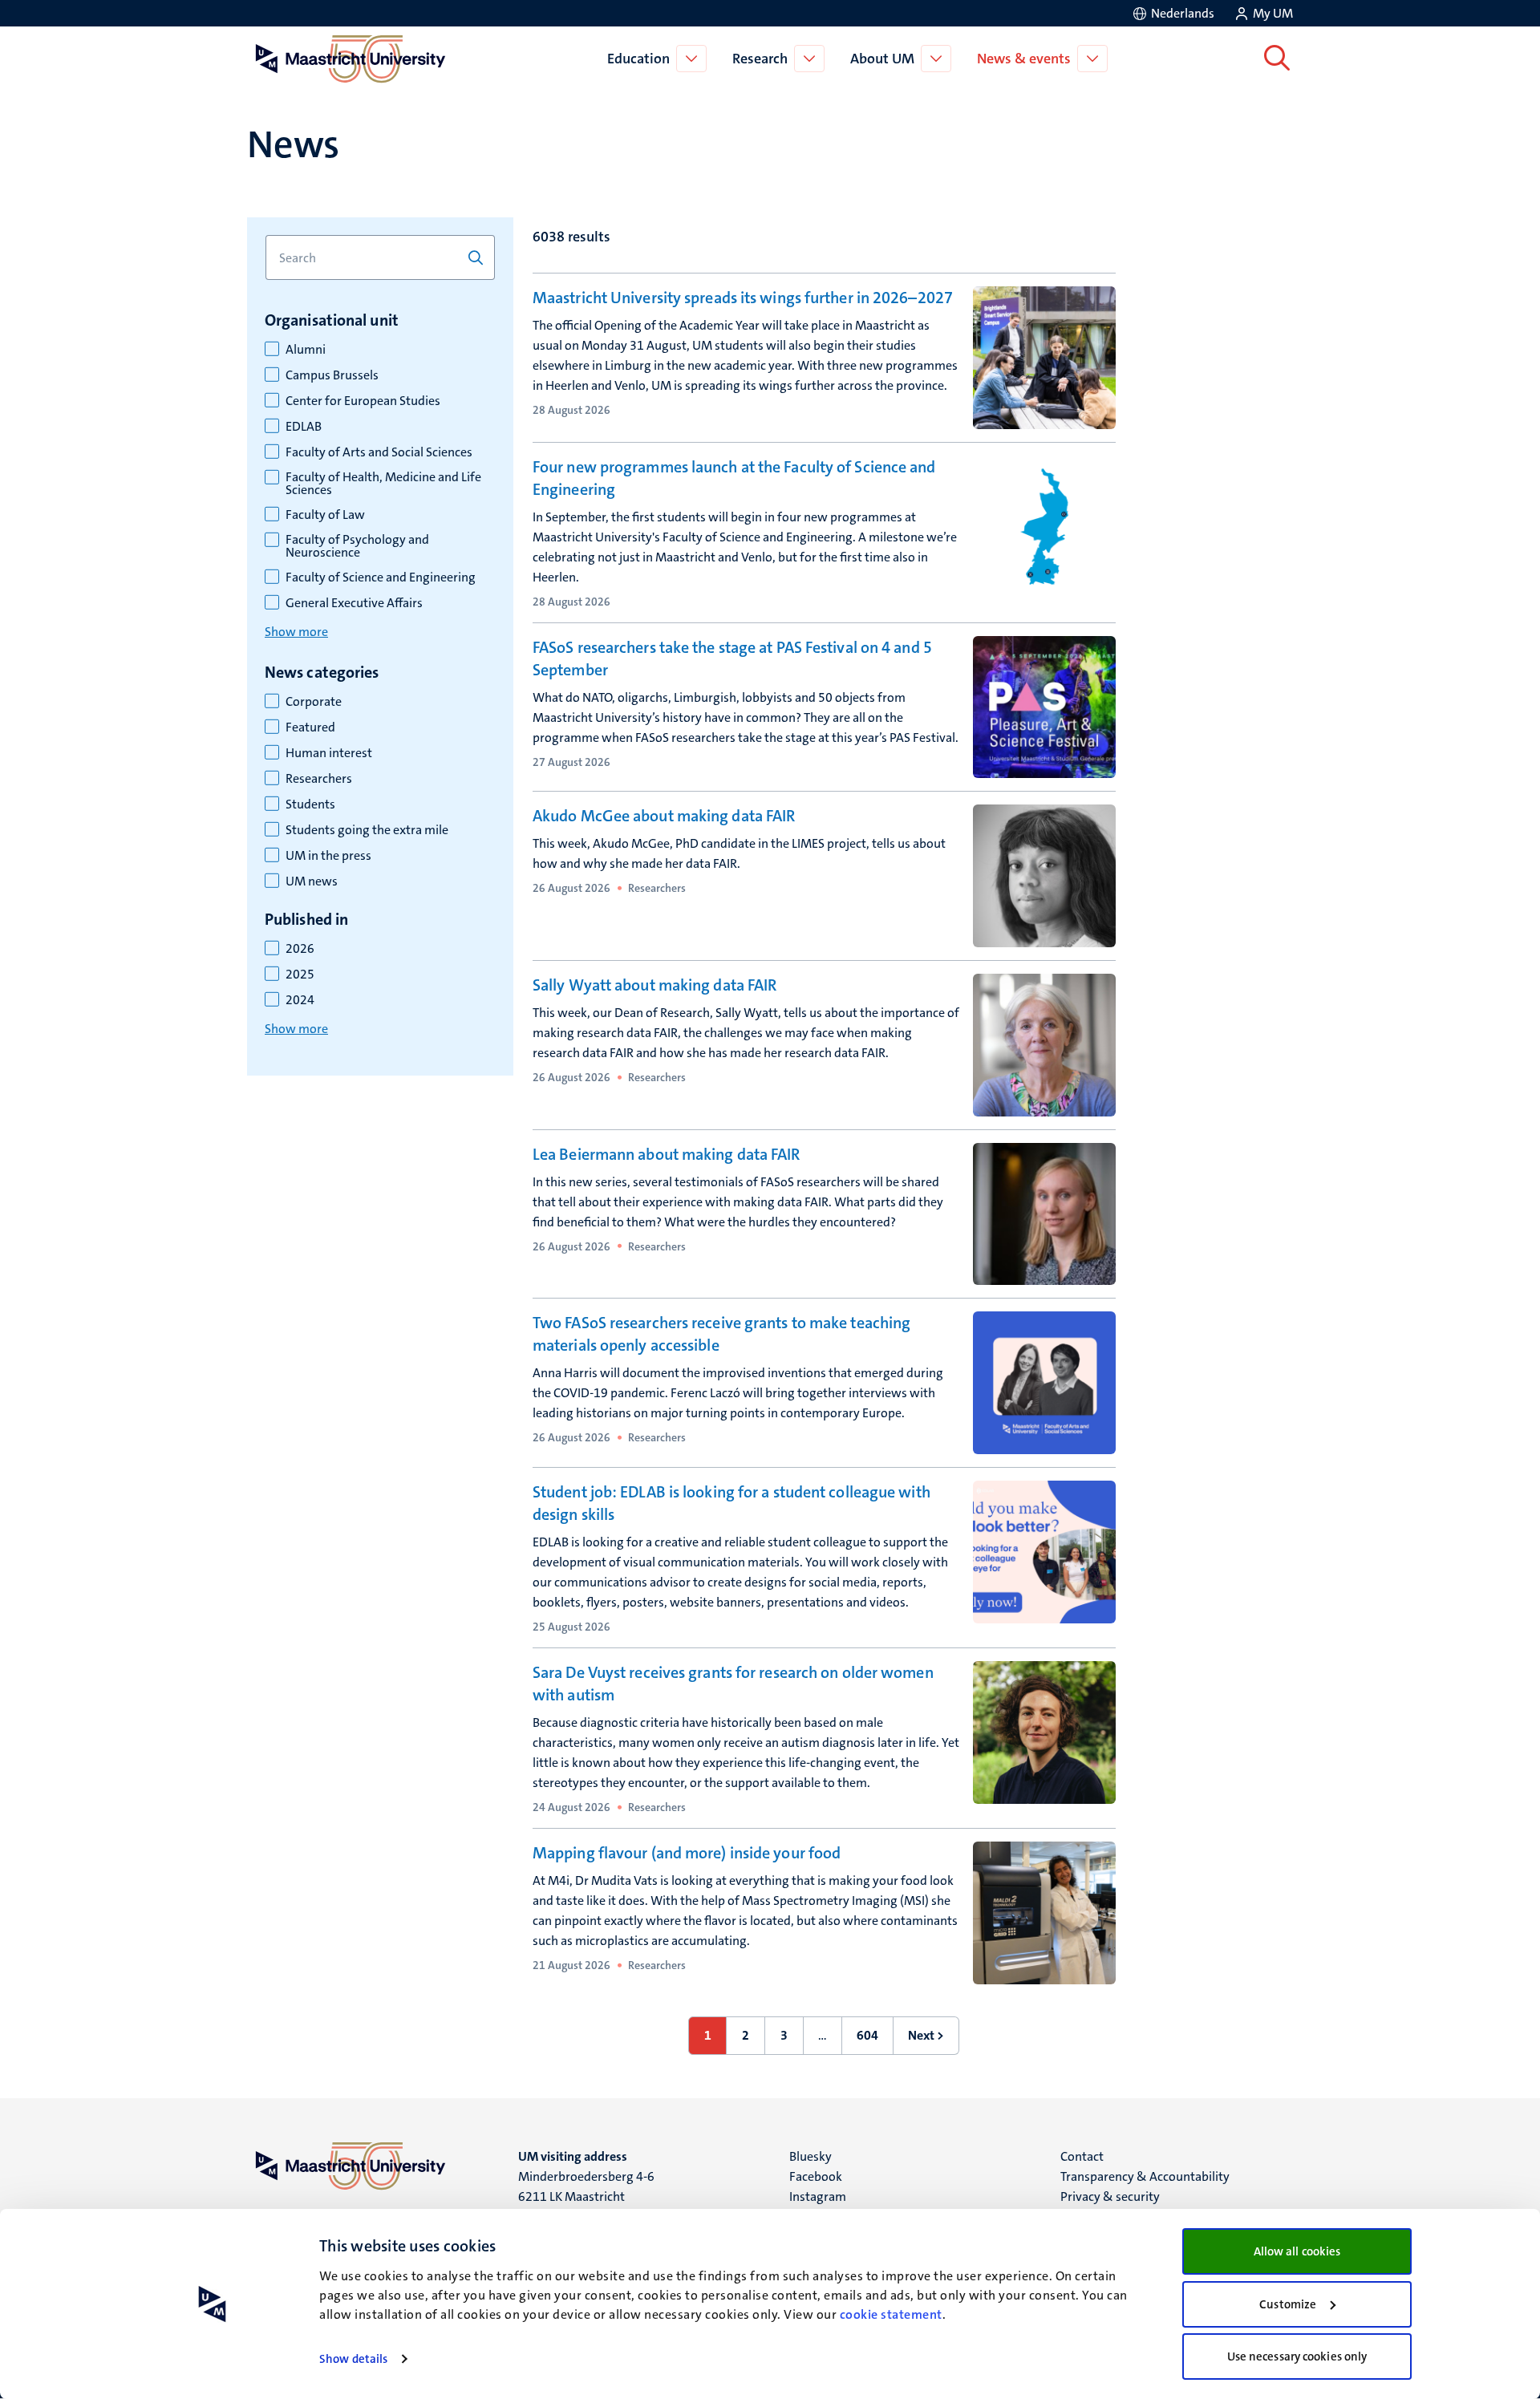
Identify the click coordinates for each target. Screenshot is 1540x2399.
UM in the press (328, 856)
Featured (310, 727)
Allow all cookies (1297, 2251)
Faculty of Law (325, 515)
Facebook (816, 2176)
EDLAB (304, 427)
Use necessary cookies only (1297, 2356)
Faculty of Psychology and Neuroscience (357, 546)
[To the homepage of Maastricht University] (351, 59)
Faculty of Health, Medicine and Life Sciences (383, 484)
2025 (300, 975)
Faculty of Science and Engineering (381, 577)
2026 (300, 949)
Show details (353, 2359)
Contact (1082, 2156)
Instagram (818, 2196)
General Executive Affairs (354, 603)
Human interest (329, 753)
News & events (1024, 59)
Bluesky (811, 2156)
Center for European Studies (363, 401)
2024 (300, 1000)
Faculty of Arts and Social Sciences (379, 452)
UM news (312, 881)
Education (638, 59)
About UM (882, 59)
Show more (296, 632)
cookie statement (891, 2314)
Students (310, 804)
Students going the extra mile (367, 830)
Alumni (306, 350)
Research (760, 59)
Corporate (314, 702)
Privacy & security (1110, 2196)
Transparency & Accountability (1145, 2176)
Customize (1288, 2304)
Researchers (319, 779)
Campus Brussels (332, 375)
